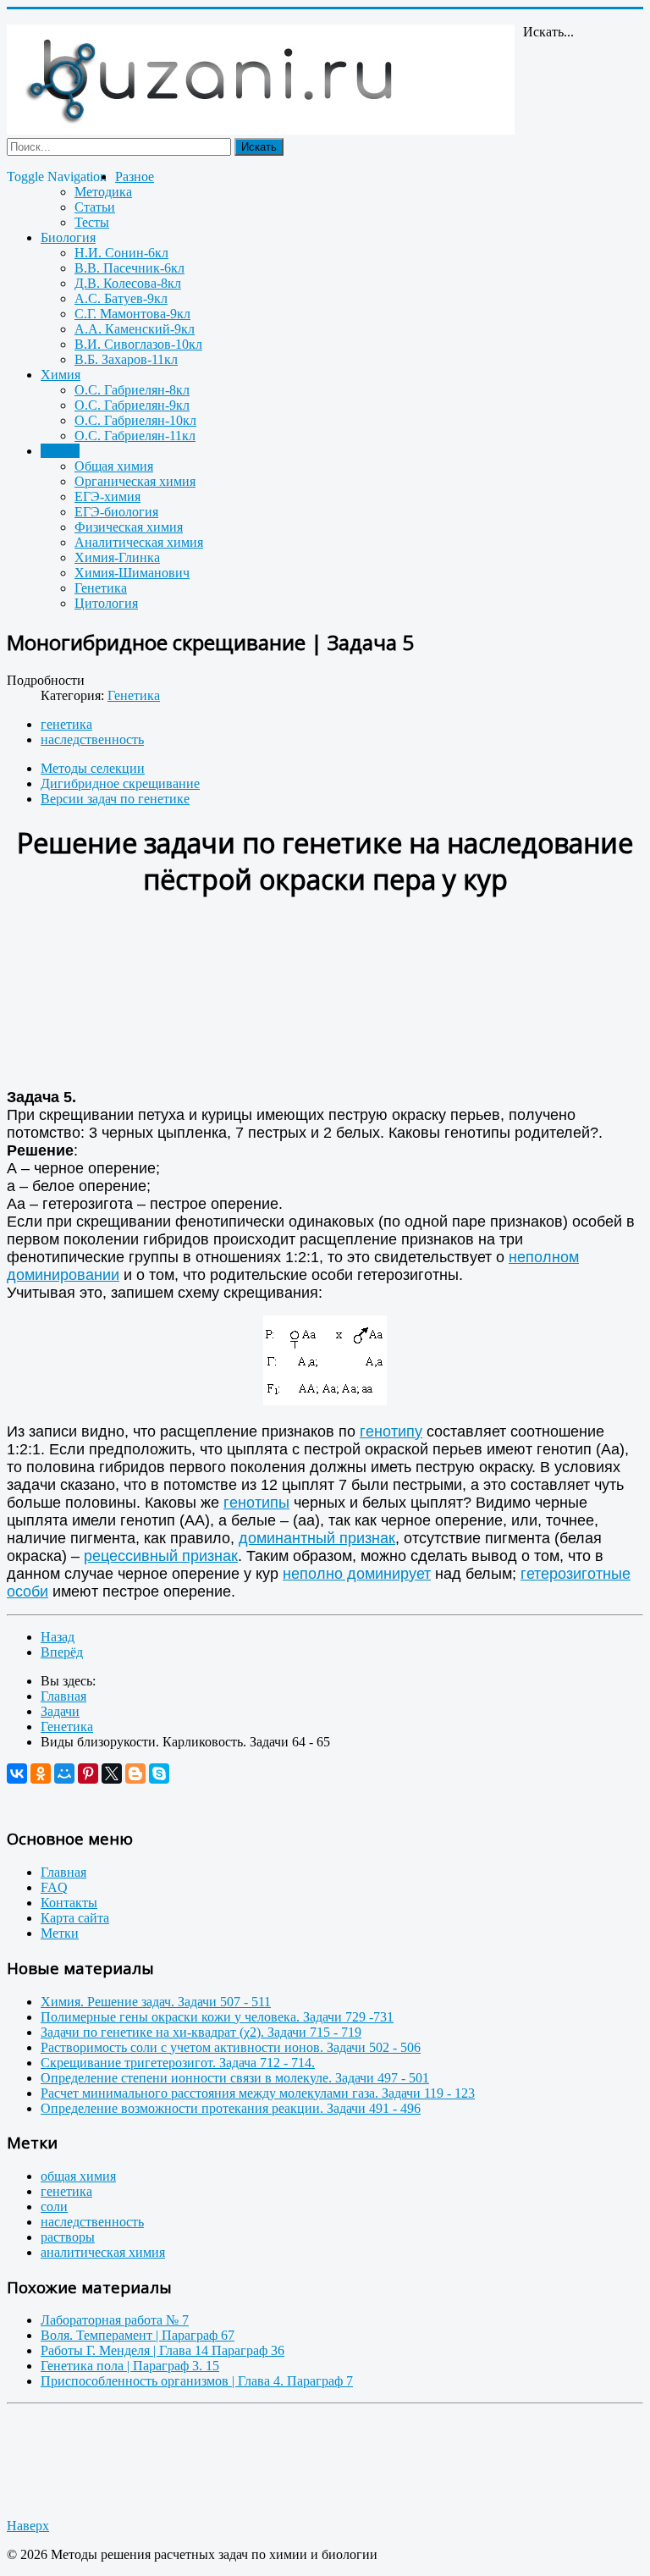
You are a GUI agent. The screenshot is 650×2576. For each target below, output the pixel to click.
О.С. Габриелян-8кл (132, 390)
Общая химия (114, 466)
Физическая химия (129, 527)
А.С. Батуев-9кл (121, 298)
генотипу (391, 1431)
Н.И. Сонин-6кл (121, 253)
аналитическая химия (103, 2252)
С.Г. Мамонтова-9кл (132, 314)
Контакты (69, 1903)
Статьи (95, 207)
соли (54, 2206)
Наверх (28, 2526)
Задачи (60, 451)
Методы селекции (93, 768)
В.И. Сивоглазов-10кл (138, 344)
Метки (60, 1933)
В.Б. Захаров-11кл (126, 359)
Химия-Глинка (117, 557)
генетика (66, 724)
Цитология (106, 603)
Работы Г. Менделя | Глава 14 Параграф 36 (162, 2350)
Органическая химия (135, 481)
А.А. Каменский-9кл (135, 329)
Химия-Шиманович (132, 573)
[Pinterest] (88, 1773)
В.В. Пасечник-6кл (129, 268)
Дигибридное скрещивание (120, 783)
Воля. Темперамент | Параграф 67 (138, 2335)
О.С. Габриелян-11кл (135, 436)
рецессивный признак (161, 1556)
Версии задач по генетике (115, 799)
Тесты (92, 222)
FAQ (54, 1887)
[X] (112, 1773)
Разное (135, 177)
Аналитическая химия (139, 542)
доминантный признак (317, 1538)
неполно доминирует (357, 1574)
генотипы (256, 1503)
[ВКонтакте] (17, 1773)
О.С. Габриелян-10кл (135, 420)
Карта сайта (75, 1918)
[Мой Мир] (64, 1773)
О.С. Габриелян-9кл (132, 405)
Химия (61, 375)
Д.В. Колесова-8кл (128, 283)
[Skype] (159, 1773)
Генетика (101, 588)
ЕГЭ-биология (116, 512)
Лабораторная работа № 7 (115, 2320)
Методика (103, 192)
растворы (68, 2237)
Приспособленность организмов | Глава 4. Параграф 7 (197, 2381)
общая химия (78, 2176)
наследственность (92, 739)
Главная (63, 1872)
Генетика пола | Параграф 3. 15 (130, 2366)
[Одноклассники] (41, 1773)
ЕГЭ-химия (107, 496)
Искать (259, 147)
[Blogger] (135, 1773)
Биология (68, 237)
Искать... (548, 32)
